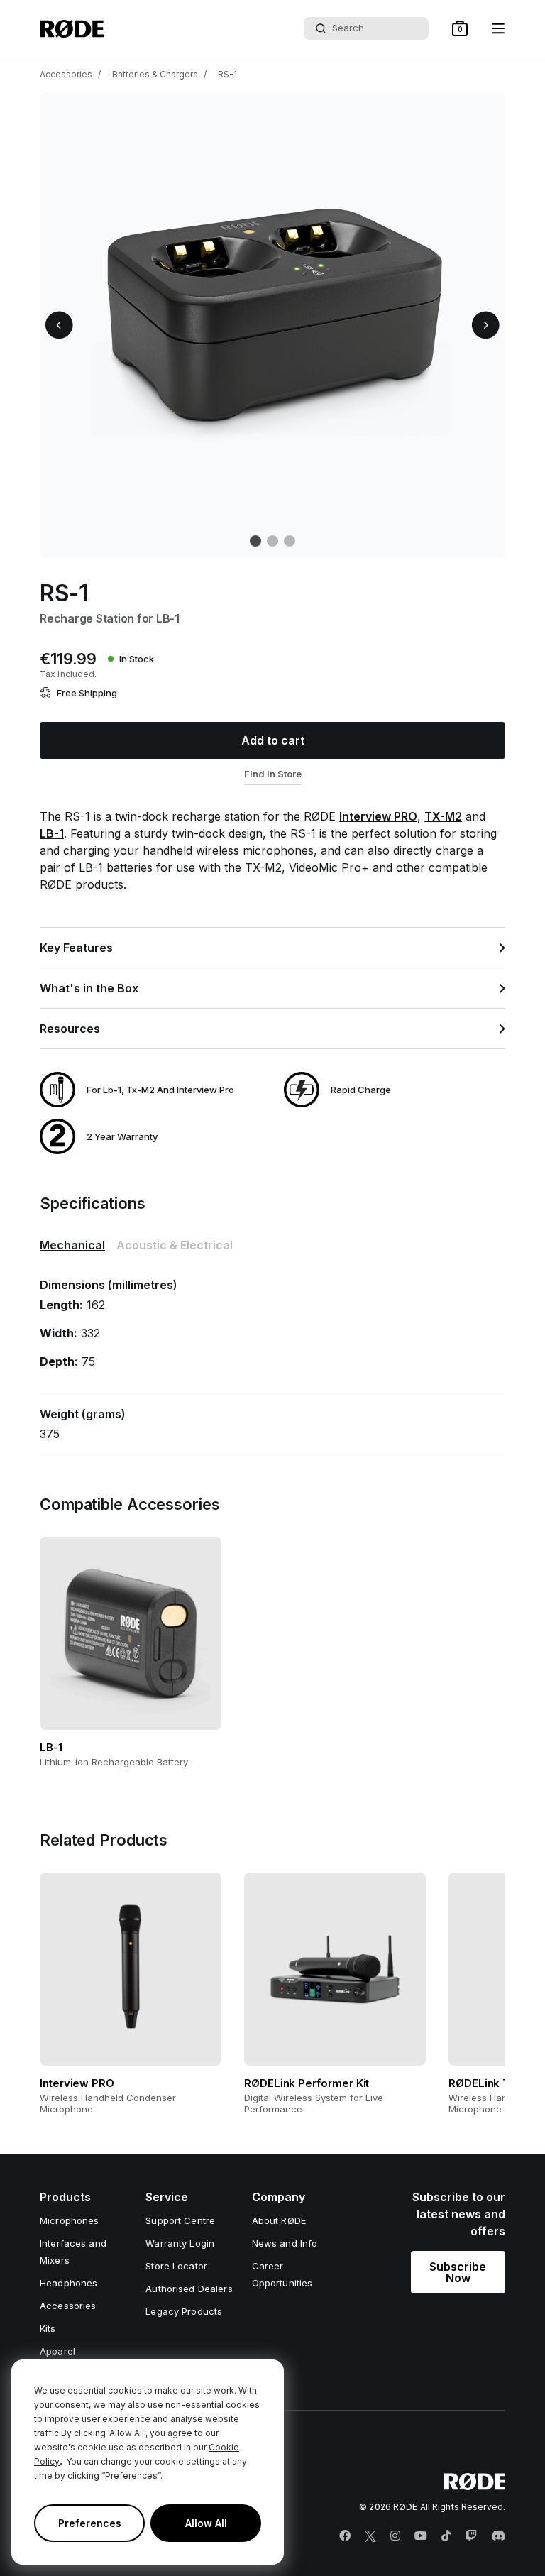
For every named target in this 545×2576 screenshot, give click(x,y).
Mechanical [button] (72, 1245)
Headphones (68, 2283)
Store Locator (176, 2266)
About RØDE (279, 2220)
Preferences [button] (90, 2523)
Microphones (69, 2220)
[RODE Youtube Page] (421, 2536)
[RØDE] (72, 29)
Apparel (57, 2351)
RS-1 (227, 74)
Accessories (66, 74)
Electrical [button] (175, 1245)
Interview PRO (378, 816)
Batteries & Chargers (155, 74)
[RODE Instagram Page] (395, 2536)
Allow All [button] (206, 2523)
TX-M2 (443, 816)
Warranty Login (180, 2243)
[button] (460, 28)
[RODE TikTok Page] (446, 2536)
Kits (48, 2328)
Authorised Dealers (189, 2289)
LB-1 (52, 833)
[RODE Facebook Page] (345, 2536)
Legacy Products (184, 2311)
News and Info (285, 2243)
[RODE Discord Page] (498, 2536)
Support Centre (180, 2220)
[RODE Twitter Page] (370, 2536)
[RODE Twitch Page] (471, 2536)
